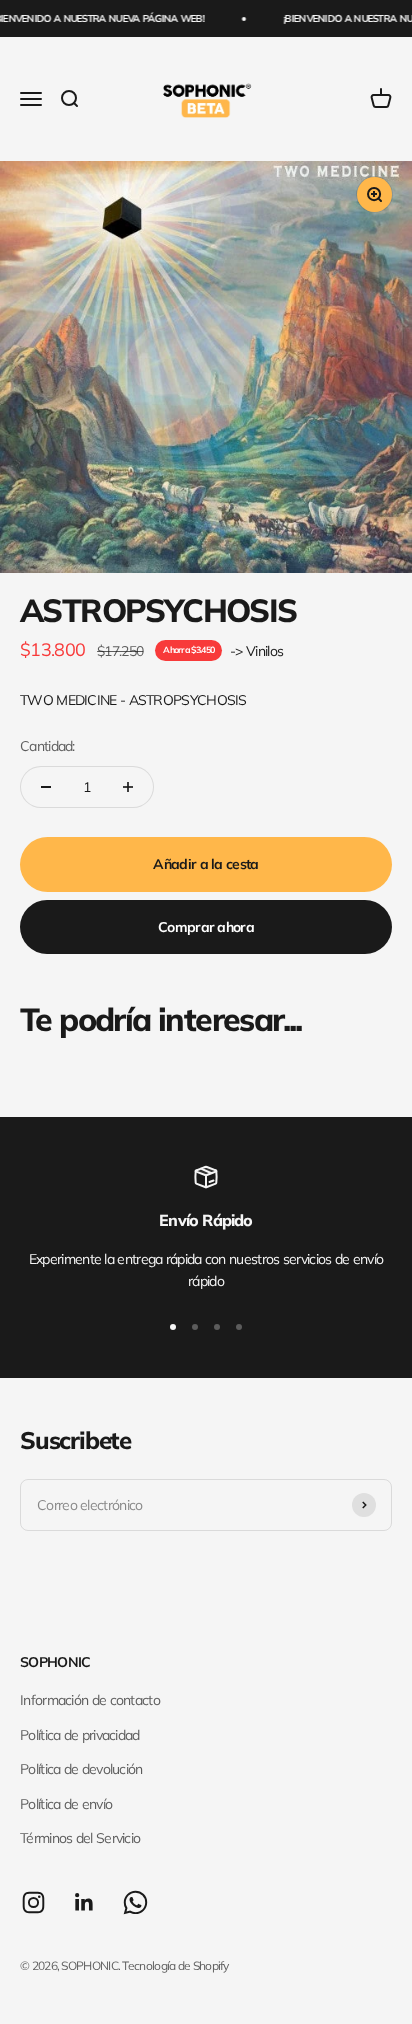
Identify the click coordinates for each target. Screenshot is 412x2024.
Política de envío (66, 1804)
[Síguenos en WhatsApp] (135, 1902)
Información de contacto (90, 1700)
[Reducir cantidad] (46, 787)
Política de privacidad (80, 1735)
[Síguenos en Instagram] (33, 1902)
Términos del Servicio (80, 1838)
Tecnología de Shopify (175, 1965)
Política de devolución (81, 1769)
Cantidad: (47, 746)
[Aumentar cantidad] (128, 787)
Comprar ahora (206, 927)
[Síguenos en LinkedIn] (84, 1902)
